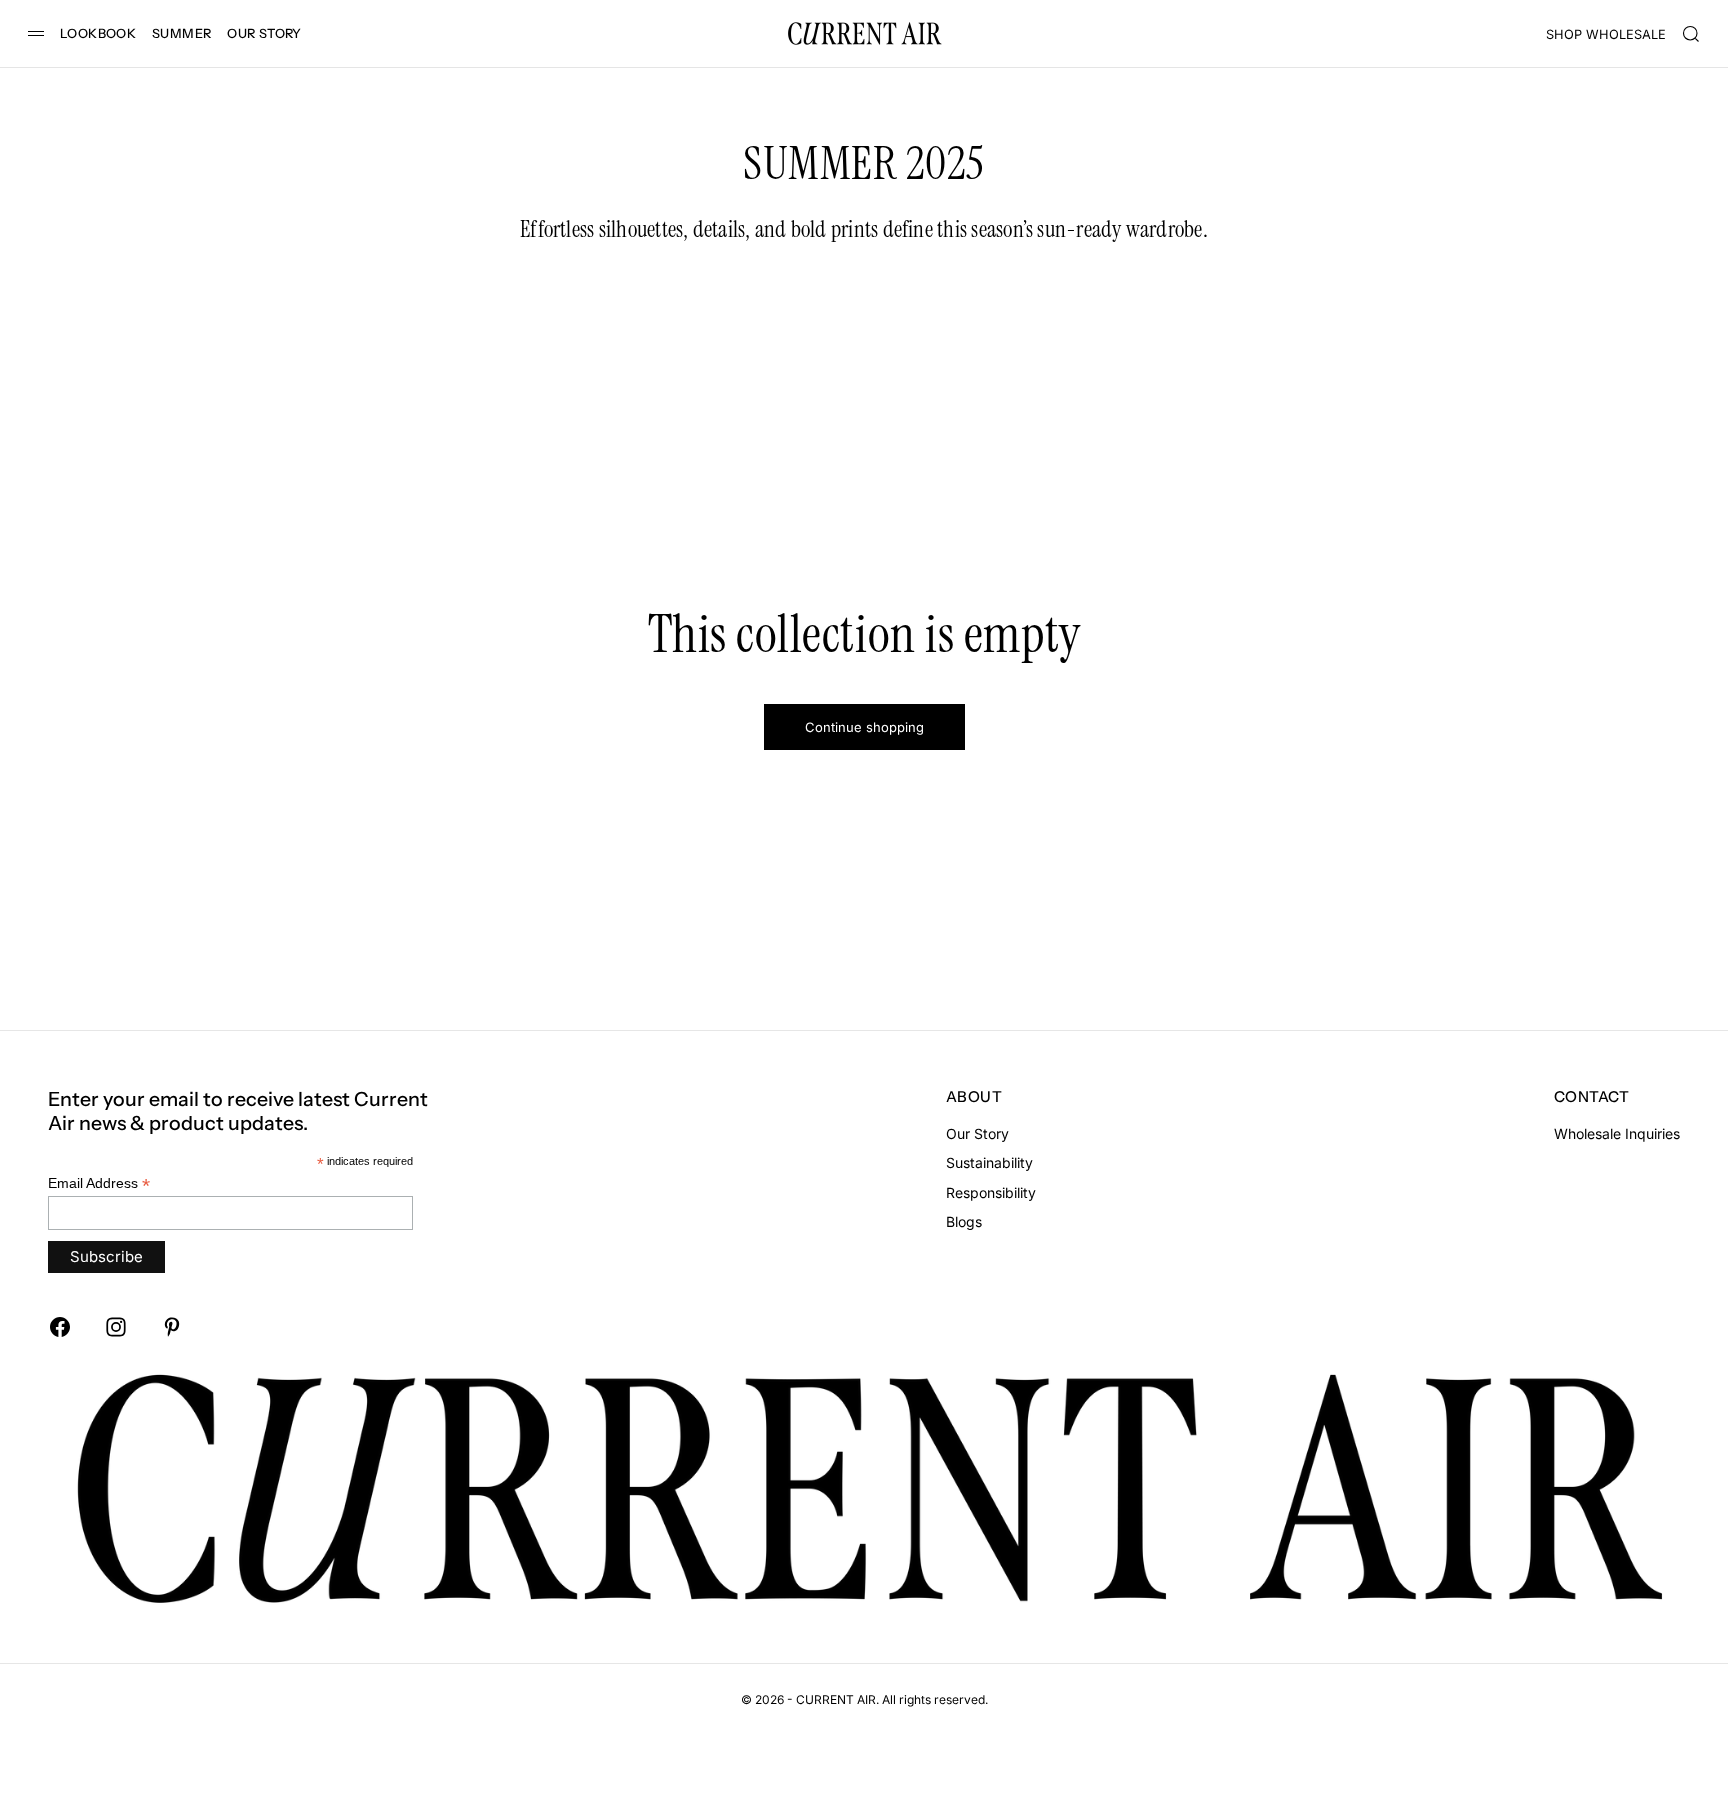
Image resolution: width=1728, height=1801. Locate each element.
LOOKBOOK (98, 33)
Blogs (964, 1221)
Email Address (99, 1183)
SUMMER (181, 33)
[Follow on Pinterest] (172, 1327)
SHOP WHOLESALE (1606, 34)
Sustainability (989, 1162)
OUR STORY (264, 33)
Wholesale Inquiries (1617, 1133)
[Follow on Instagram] (116, 1327)
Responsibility (991, 1192)
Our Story (977, 1133)
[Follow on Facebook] (60, 1327)
